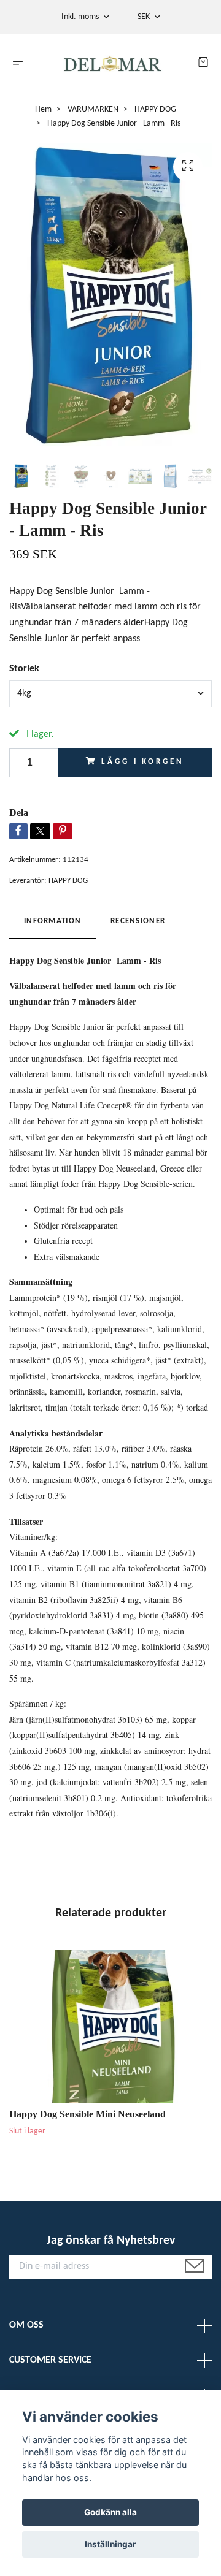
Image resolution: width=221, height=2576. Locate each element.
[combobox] (110, 694)
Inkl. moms (81, 17)
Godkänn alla (110, 2512)
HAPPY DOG (155, 109)
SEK (145, 17)
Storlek (24, 669)
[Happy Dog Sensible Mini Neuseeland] (110, 2027)
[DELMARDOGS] (113, 65)
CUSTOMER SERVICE (50, 2360)
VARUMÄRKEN (93, 109)
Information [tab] (52, 921)
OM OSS (26, 2325)
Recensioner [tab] (138, 921)
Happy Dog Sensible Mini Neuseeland (87, 2114)
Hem (43, 109)
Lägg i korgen (142, 762)
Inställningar (110, 2544)
